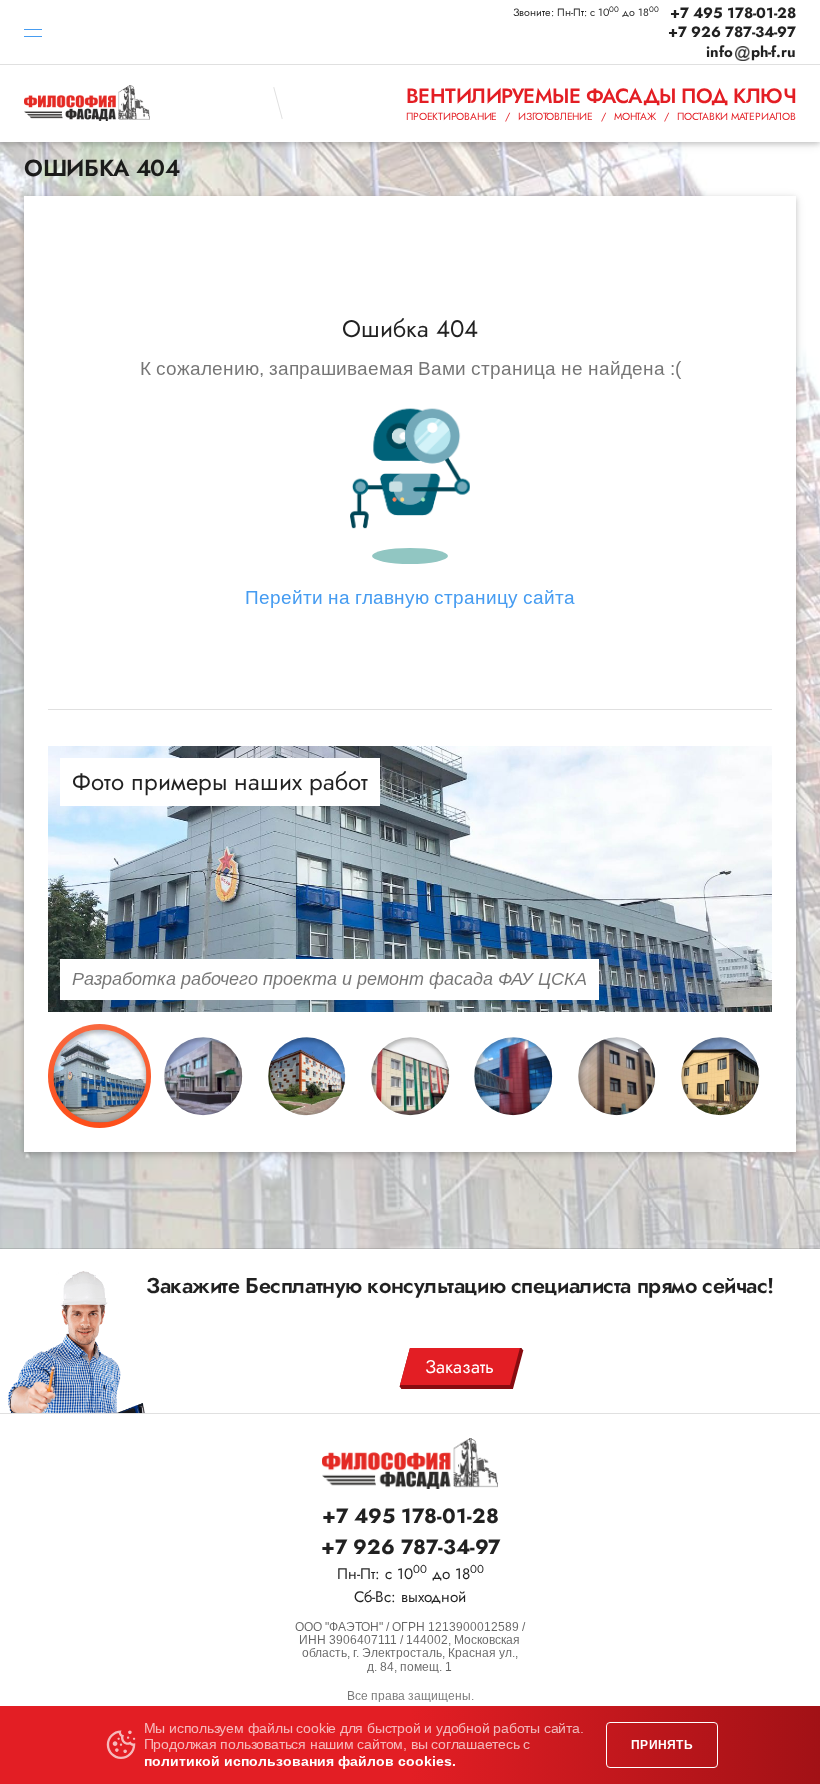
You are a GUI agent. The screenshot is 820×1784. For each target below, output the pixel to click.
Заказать (459, 1366)
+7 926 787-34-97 (732, 32)
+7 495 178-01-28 (733, 13)
